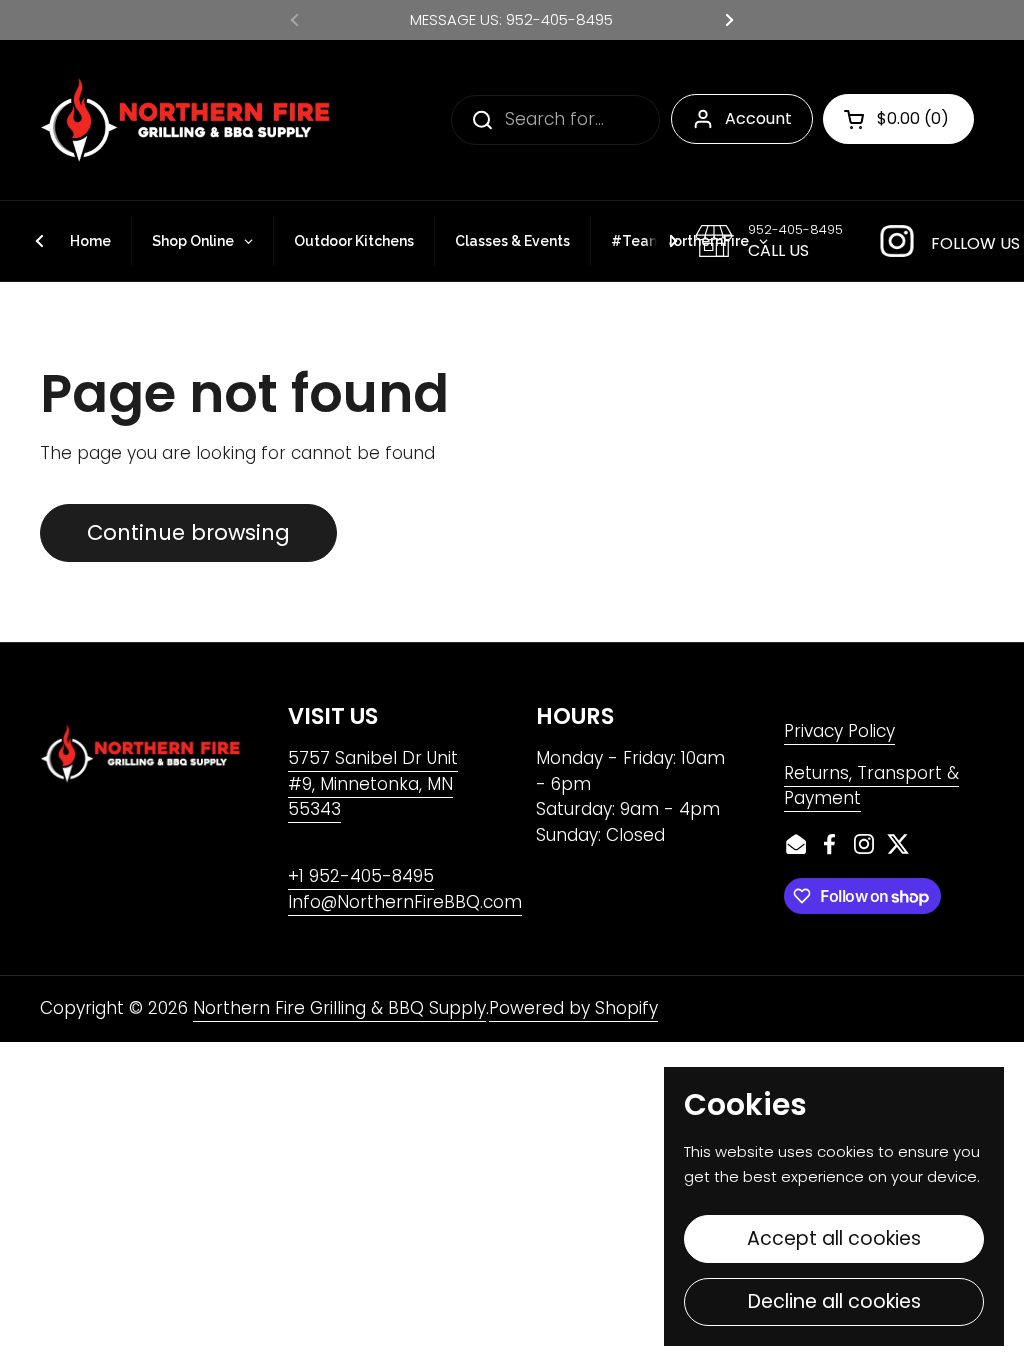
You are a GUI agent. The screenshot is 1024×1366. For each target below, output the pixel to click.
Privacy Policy (839, 731)
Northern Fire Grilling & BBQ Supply (339, 1008)
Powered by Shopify (573, 1008)
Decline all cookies (834, 1301)
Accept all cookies (834, 1238)
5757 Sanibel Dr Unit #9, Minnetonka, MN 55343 (373, 783)
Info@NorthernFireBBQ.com (405, 902)
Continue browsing (188, 532)
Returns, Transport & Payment (871, 786)
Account (758, 118)
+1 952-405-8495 (361, 876)
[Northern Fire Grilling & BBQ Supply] (185, 120)
